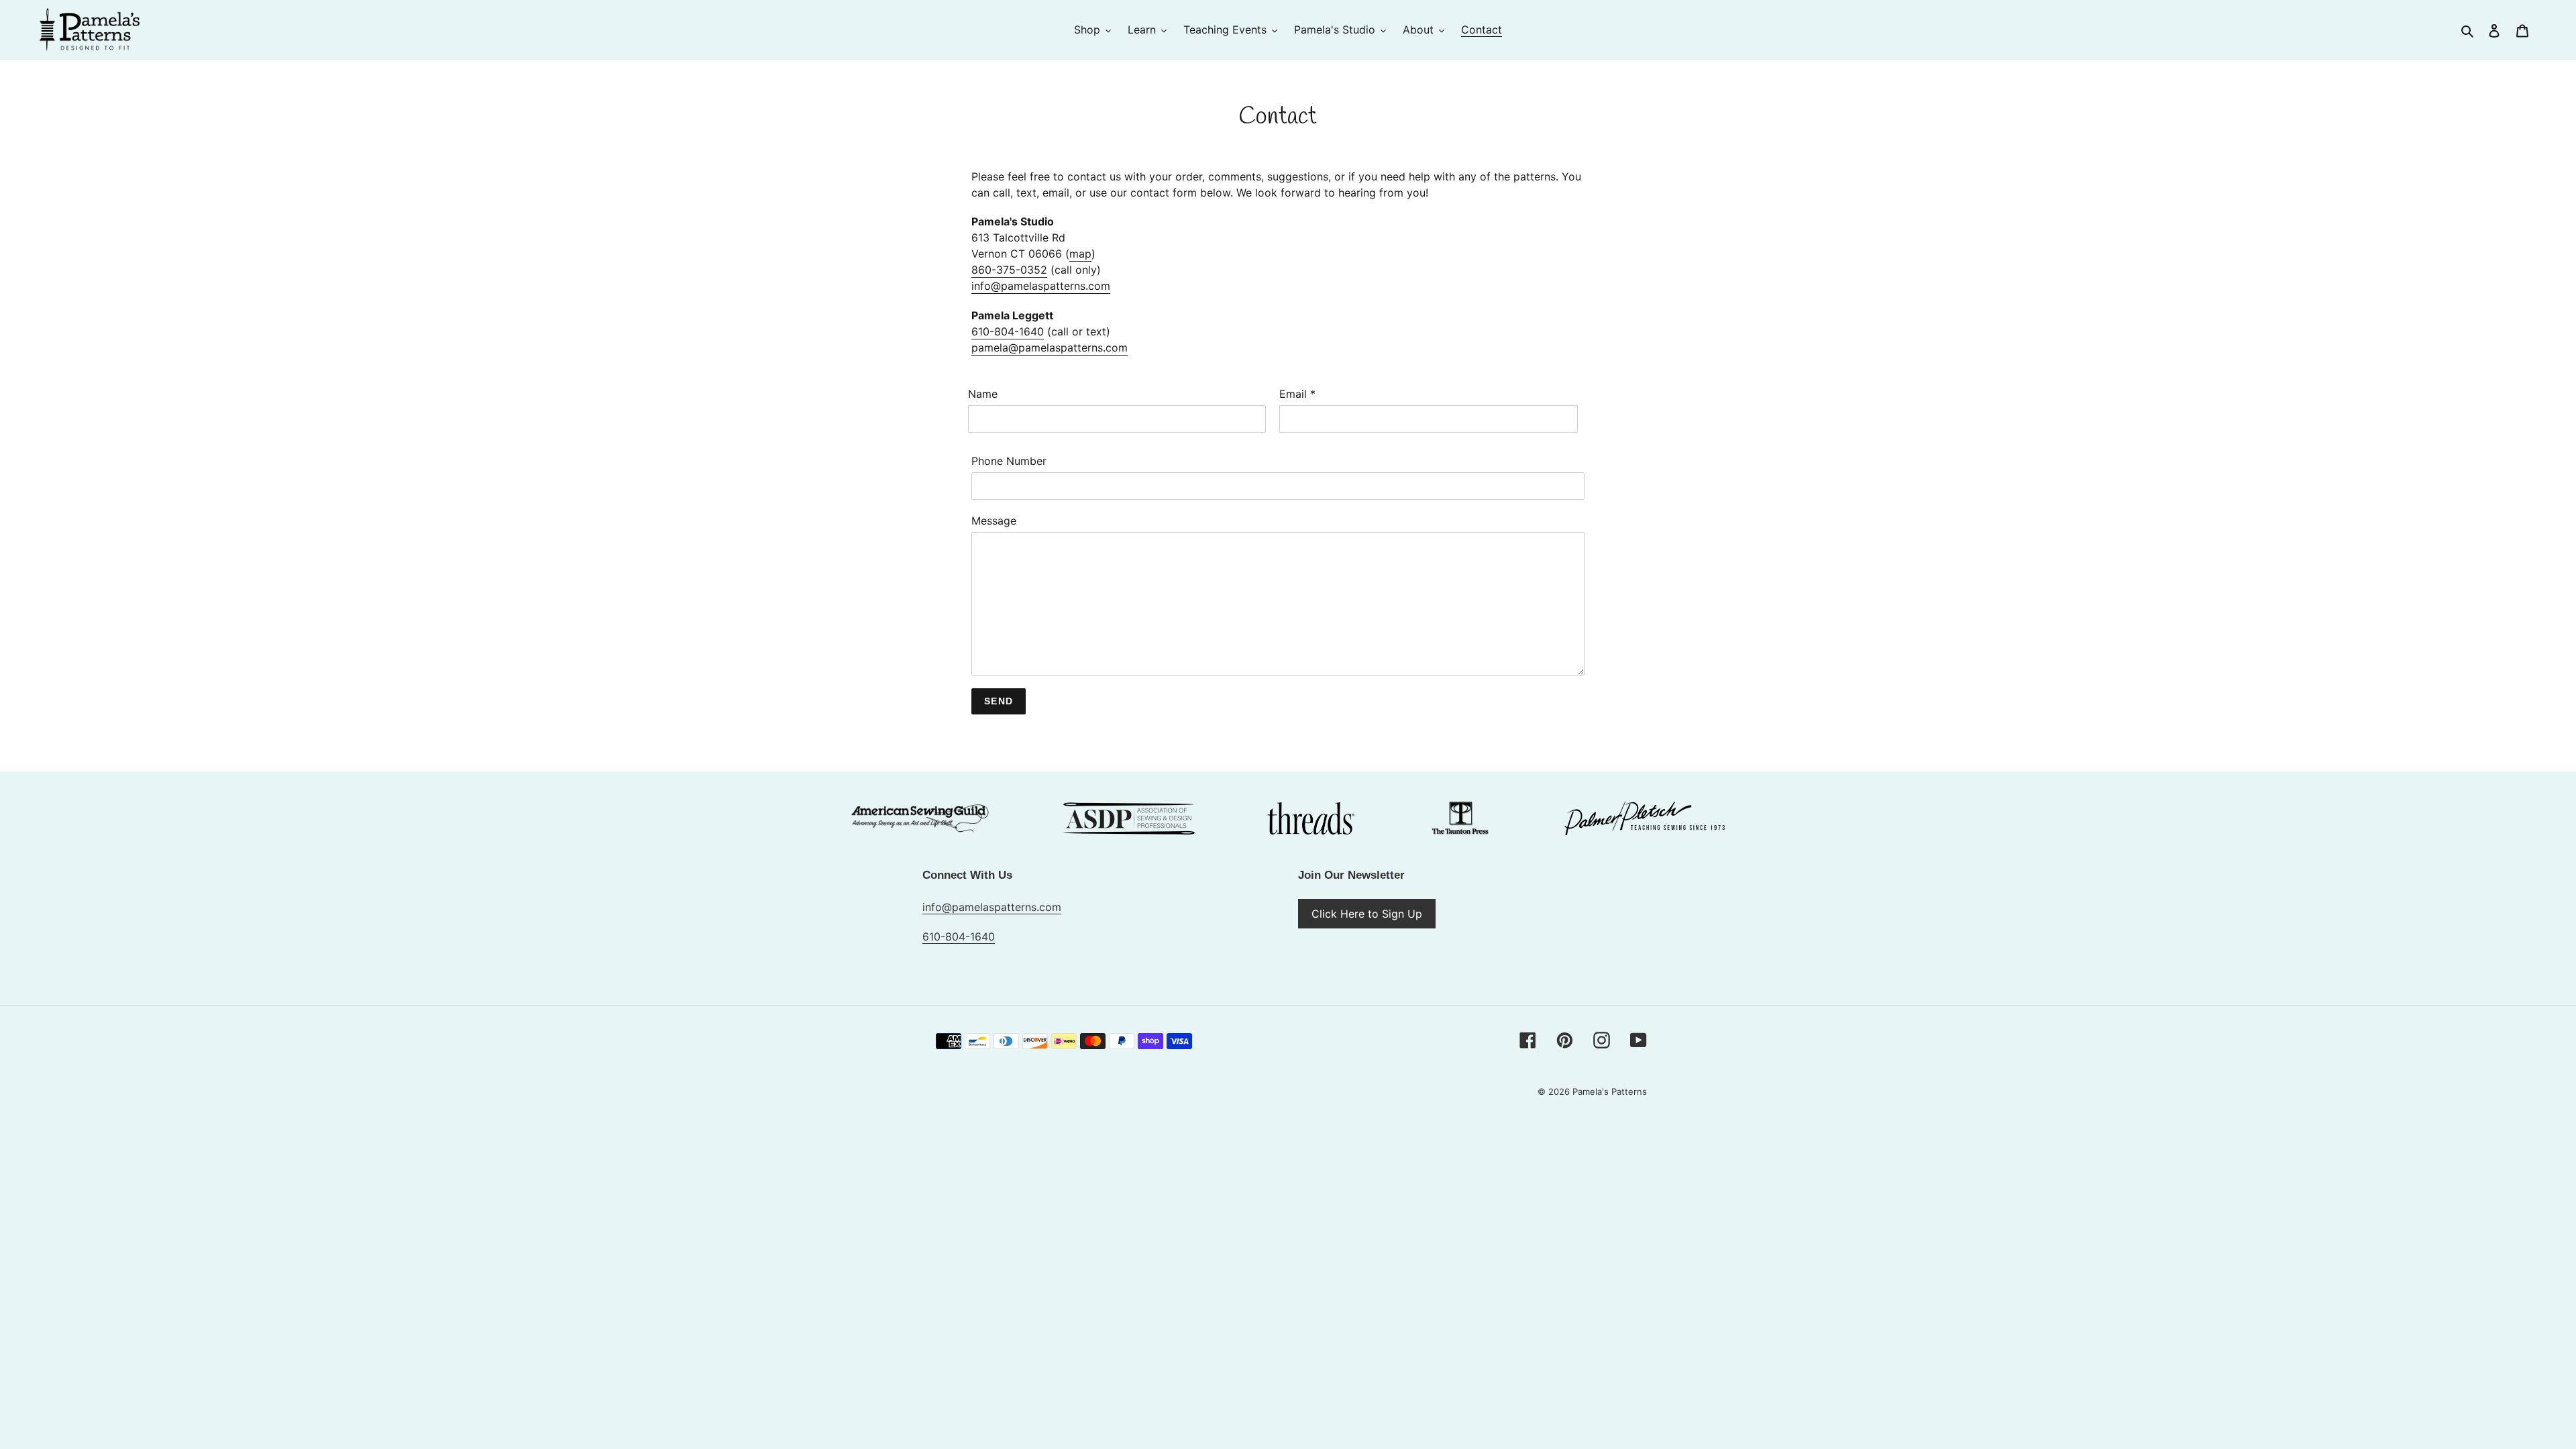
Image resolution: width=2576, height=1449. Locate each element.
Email (1297, 394)
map (1080, 254)
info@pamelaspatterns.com (1041, 286)
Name (983, 394)
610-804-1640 (1008, 331)
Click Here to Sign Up (1367, 914)
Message (994, 521)
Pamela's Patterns (1610, 1091)
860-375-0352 (1009, 270)
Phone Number (1009, 461)
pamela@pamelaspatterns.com (1050, 347)
